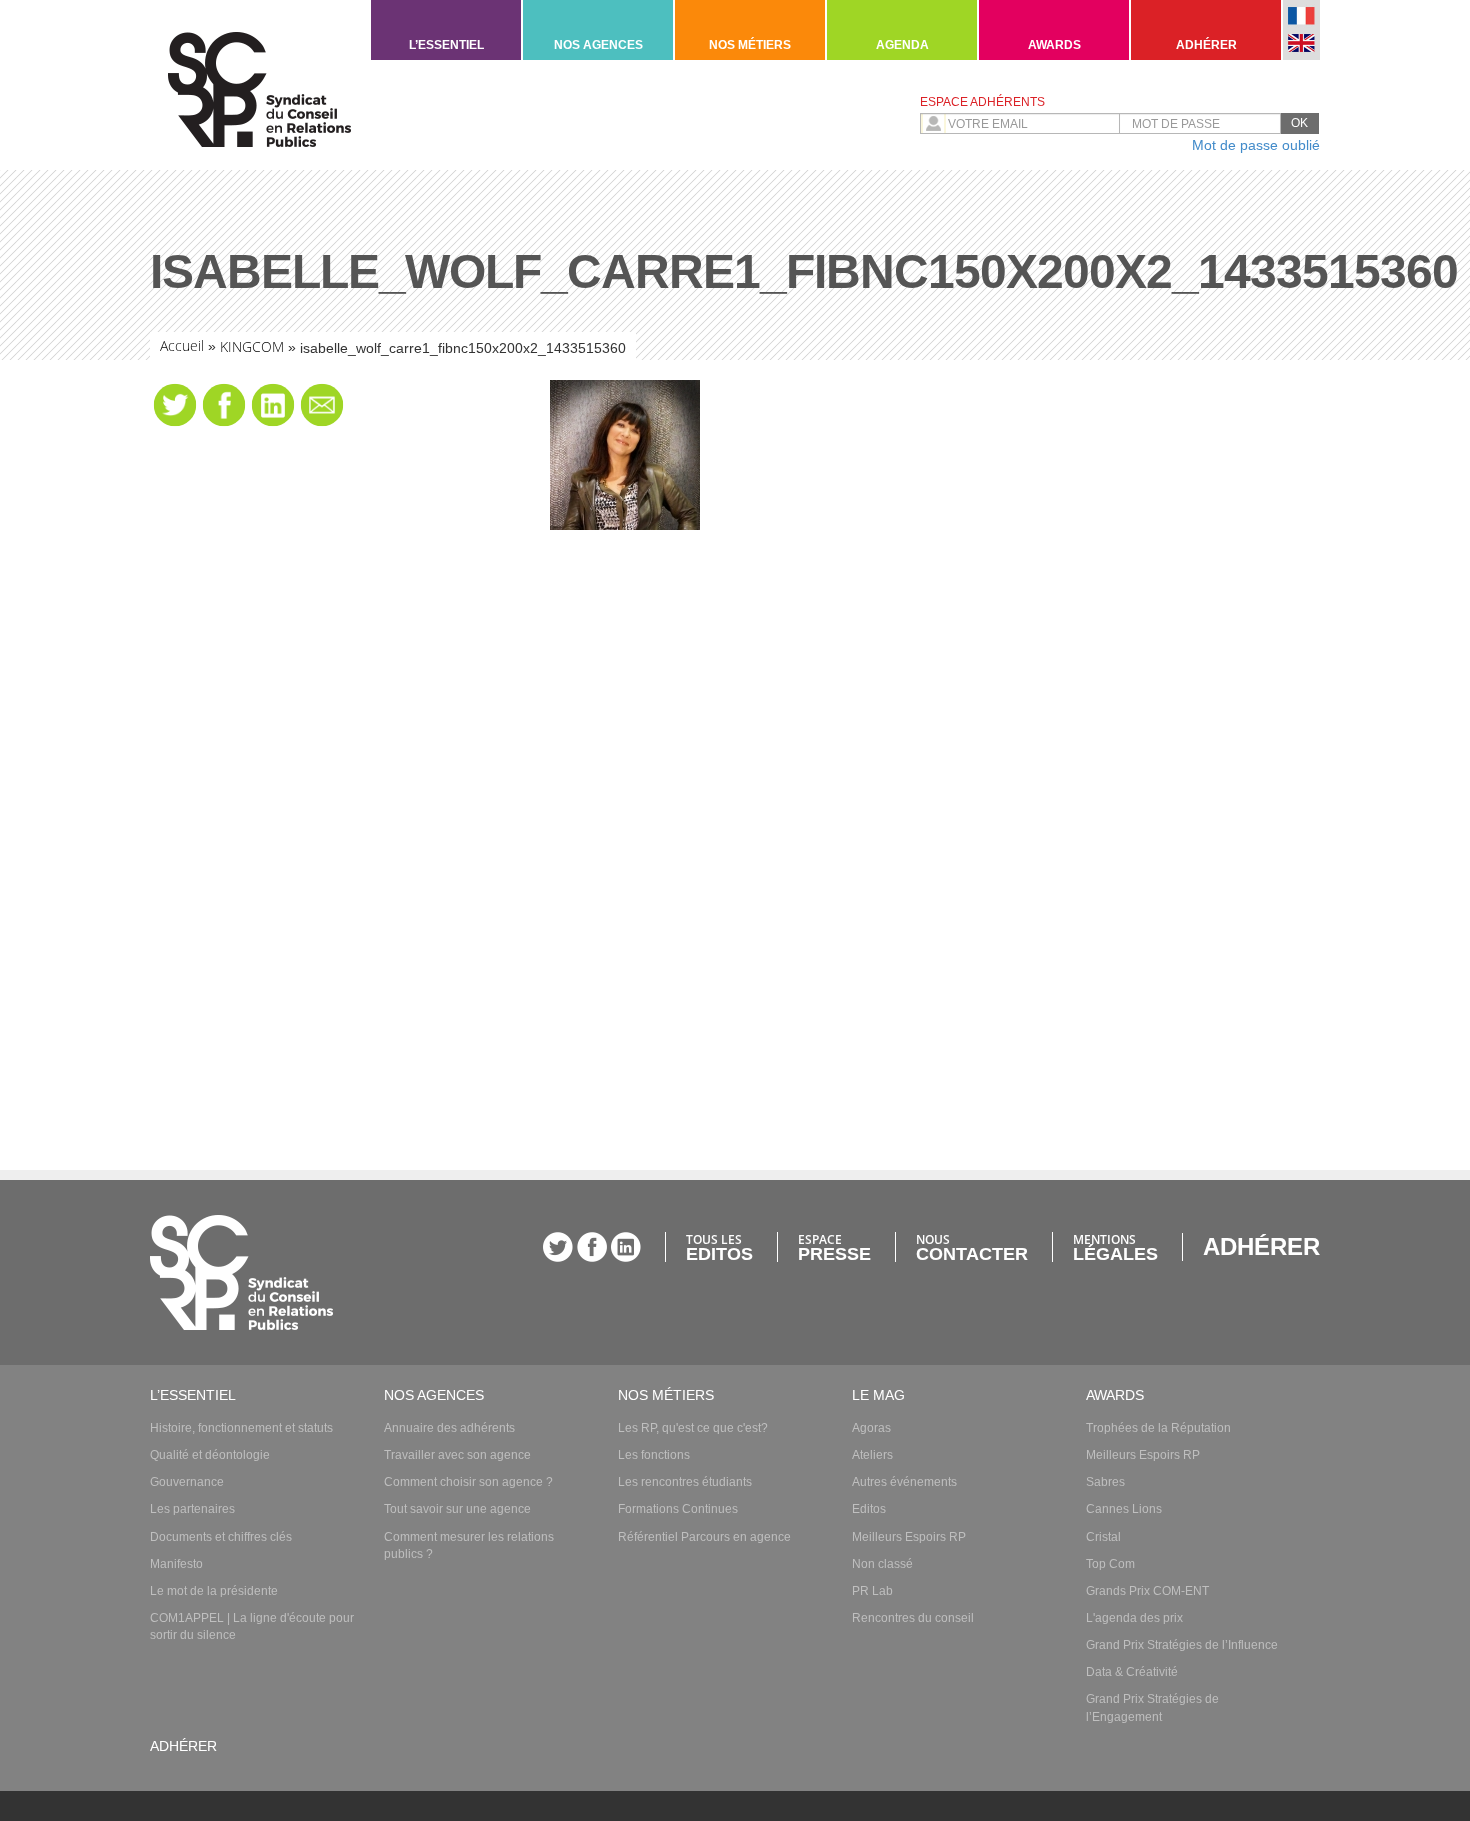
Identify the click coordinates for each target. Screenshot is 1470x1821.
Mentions (1115, 1247)
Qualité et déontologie (210, 1455)
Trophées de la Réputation (1158, 1428)
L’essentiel (446, 45)
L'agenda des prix (1134, 1618)
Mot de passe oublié (1256, 145)
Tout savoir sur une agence (457, 1509)
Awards (1054, 45)
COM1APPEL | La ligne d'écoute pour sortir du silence (252, 1626)
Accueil (182, 345)
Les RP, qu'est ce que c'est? (693, 1428)
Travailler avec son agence (457, 1455)
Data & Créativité (1132, 1672)
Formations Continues (678, 1509)
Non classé (882, 1564)
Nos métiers (750, 45)
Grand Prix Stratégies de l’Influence (1182, 1645)
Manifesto (176, 1564)
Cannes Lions (1124, 1509)
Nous (972, 1247)
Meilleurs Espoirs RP (909, 1537)
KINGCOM (252, 346)
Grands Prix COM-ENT (1147, 1591)
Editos (869, 1509)
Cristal (1103, 1537)
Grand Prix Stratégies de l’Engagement (1152, 1707)
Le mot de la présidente (214, 1591)
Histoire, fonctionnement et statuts (241, 1428)
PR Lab (872, 1591)
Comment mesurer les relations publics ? (469, 1545)
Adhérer (1206, 45)
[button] (1300, 123)
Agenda (902, 45)
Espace (834, 1247)
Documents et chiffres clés (221, 1537)
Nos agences (598, 45)
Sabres (1105, 1482)
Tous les (719, 1247)
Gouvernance (187, 1482)
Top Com (1110, 1564)
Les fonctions (654, 1455)
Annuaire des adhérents (449, 1428)
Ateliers (872, 1455)
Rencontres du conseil (913, 1618)
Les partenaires (192, 1509)
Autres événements (904, 1482)
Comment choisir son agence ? (468, 1482)
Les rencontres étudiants (685, 1482)
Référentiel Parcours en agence (704, 1537)
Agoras (871, 1428)
